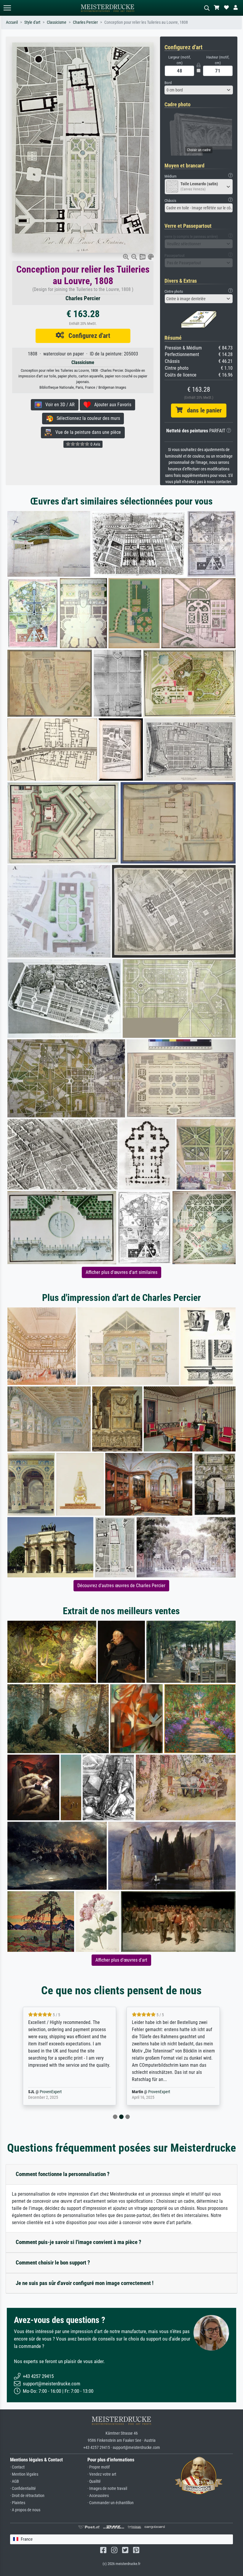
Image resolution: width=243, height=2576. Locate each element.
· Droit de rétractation (27, 2496)
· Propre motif (99, 2467)
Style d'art (32, 22)
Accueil (12, 22)
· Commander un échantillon (111, 2503)
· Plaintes (18, 2503)
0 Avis (95, 444)
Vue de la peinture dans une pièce (86, 432)
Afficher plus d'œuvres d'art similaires (121, 1272)
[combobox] (199, 90)
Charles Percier (85, 22)
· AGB (15, 2481)
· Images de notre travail (107, 2489)
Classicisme (57, 22)
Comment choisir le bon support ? (53, 2263)
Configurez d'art (87, 336)
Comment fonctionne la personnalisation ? (63, 2174)
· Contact (17, 2467)
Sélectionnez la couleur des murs (87, 418)
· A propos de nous (25, 2510)
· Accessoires (98, 2496)
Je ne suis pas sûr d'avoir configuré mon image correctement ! (85, 2283)
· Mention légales (24, 2474)
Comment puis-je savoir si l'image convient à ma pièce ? (79, 2242)
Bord (168, 83)
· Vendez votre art (102, 2474)
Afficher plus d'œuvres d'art (121, 1960)
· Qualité (94, 2481)
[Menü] (7, 8)
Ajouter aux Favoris (111, 405)
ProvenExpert (60, 2092)
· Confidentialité (23, 2489)
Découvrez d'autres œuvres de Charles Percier (121, 1586)
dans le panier (202, 410)
